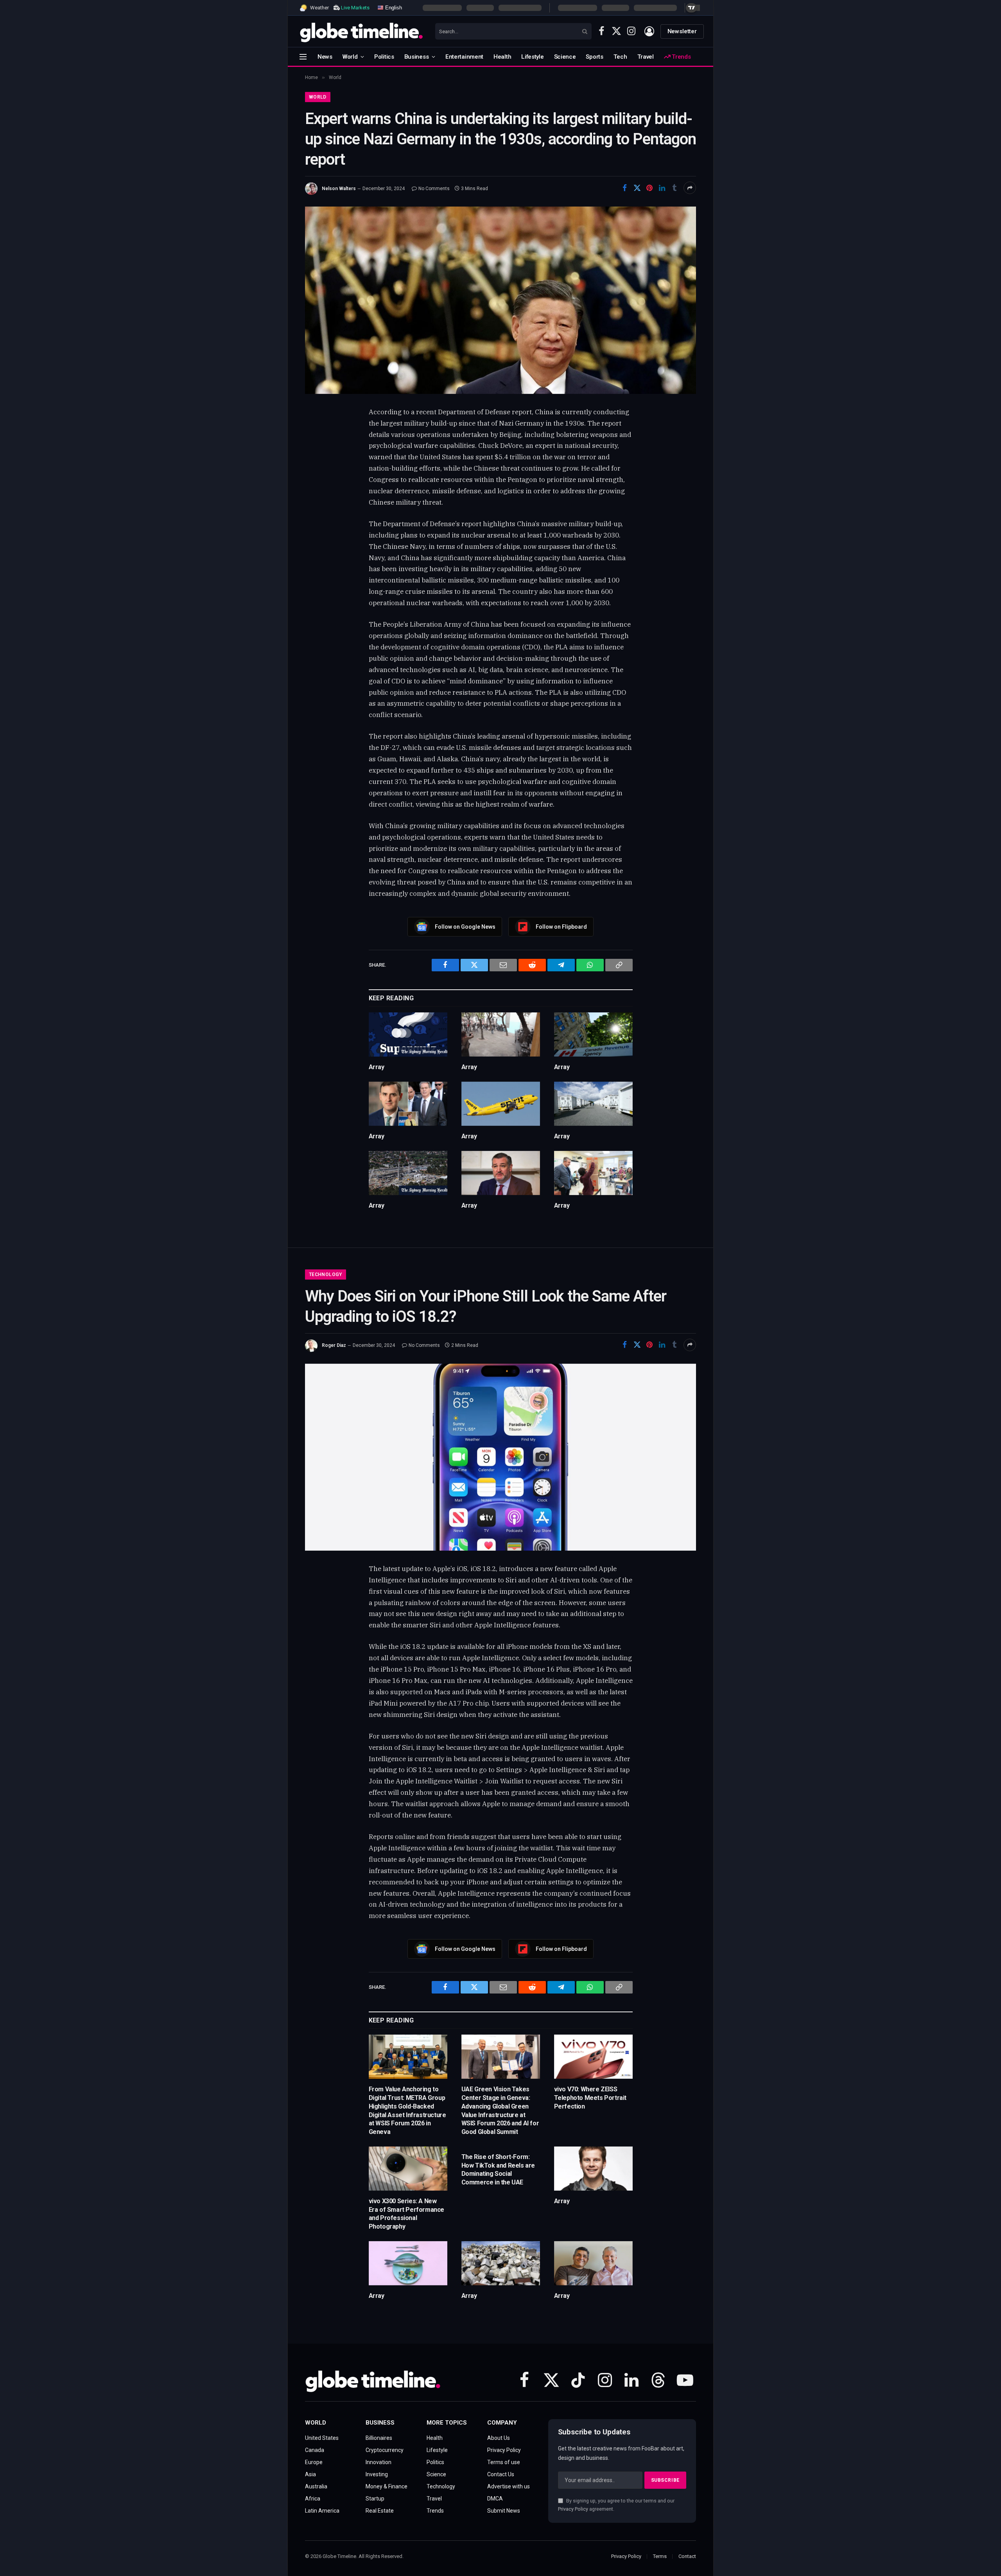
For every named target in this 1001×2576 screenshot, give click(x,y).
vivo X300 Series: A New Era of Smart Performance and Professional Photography (406, 2214)
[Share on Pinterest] (649, 188)
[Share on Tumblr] (675, 188)
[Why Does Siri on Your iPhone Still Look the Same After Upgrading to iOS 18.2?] (500, 1457)
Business (417, 57)
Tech (620, 57)
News (325, 57)
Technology (326, 1275)
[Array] (408, 1035)
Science (565, 57)
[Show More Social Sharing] (690, 188)
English (393, 7)
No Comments (434, 189)
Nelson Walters (339, 189)
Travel (646, 57)
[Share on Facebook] (624, 188)
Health (502, 57)
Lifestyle (532, 57)
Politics (384, 57)
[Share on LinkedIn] (662, 188)
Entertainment (464, 57)
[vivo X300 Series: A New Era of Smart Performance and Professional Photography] (408, 2169)
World (350, 57)
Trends (680, 57)
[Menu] (303, 57)
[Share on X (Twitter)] (637, 188)
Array (377, 1067)
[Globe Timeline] (361, 31)
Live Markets (355, 8)
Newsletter (682, 31)
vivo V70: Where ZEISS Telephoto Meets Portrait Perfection (590, 2098)
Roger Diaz (334, 1345)
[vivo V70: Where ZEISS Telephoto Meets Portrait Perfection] (593, 2057)
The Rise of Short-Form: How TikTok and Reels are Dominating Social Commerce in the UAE (498, 2170)
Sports (594, 57)
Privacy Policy (573, 2509)
